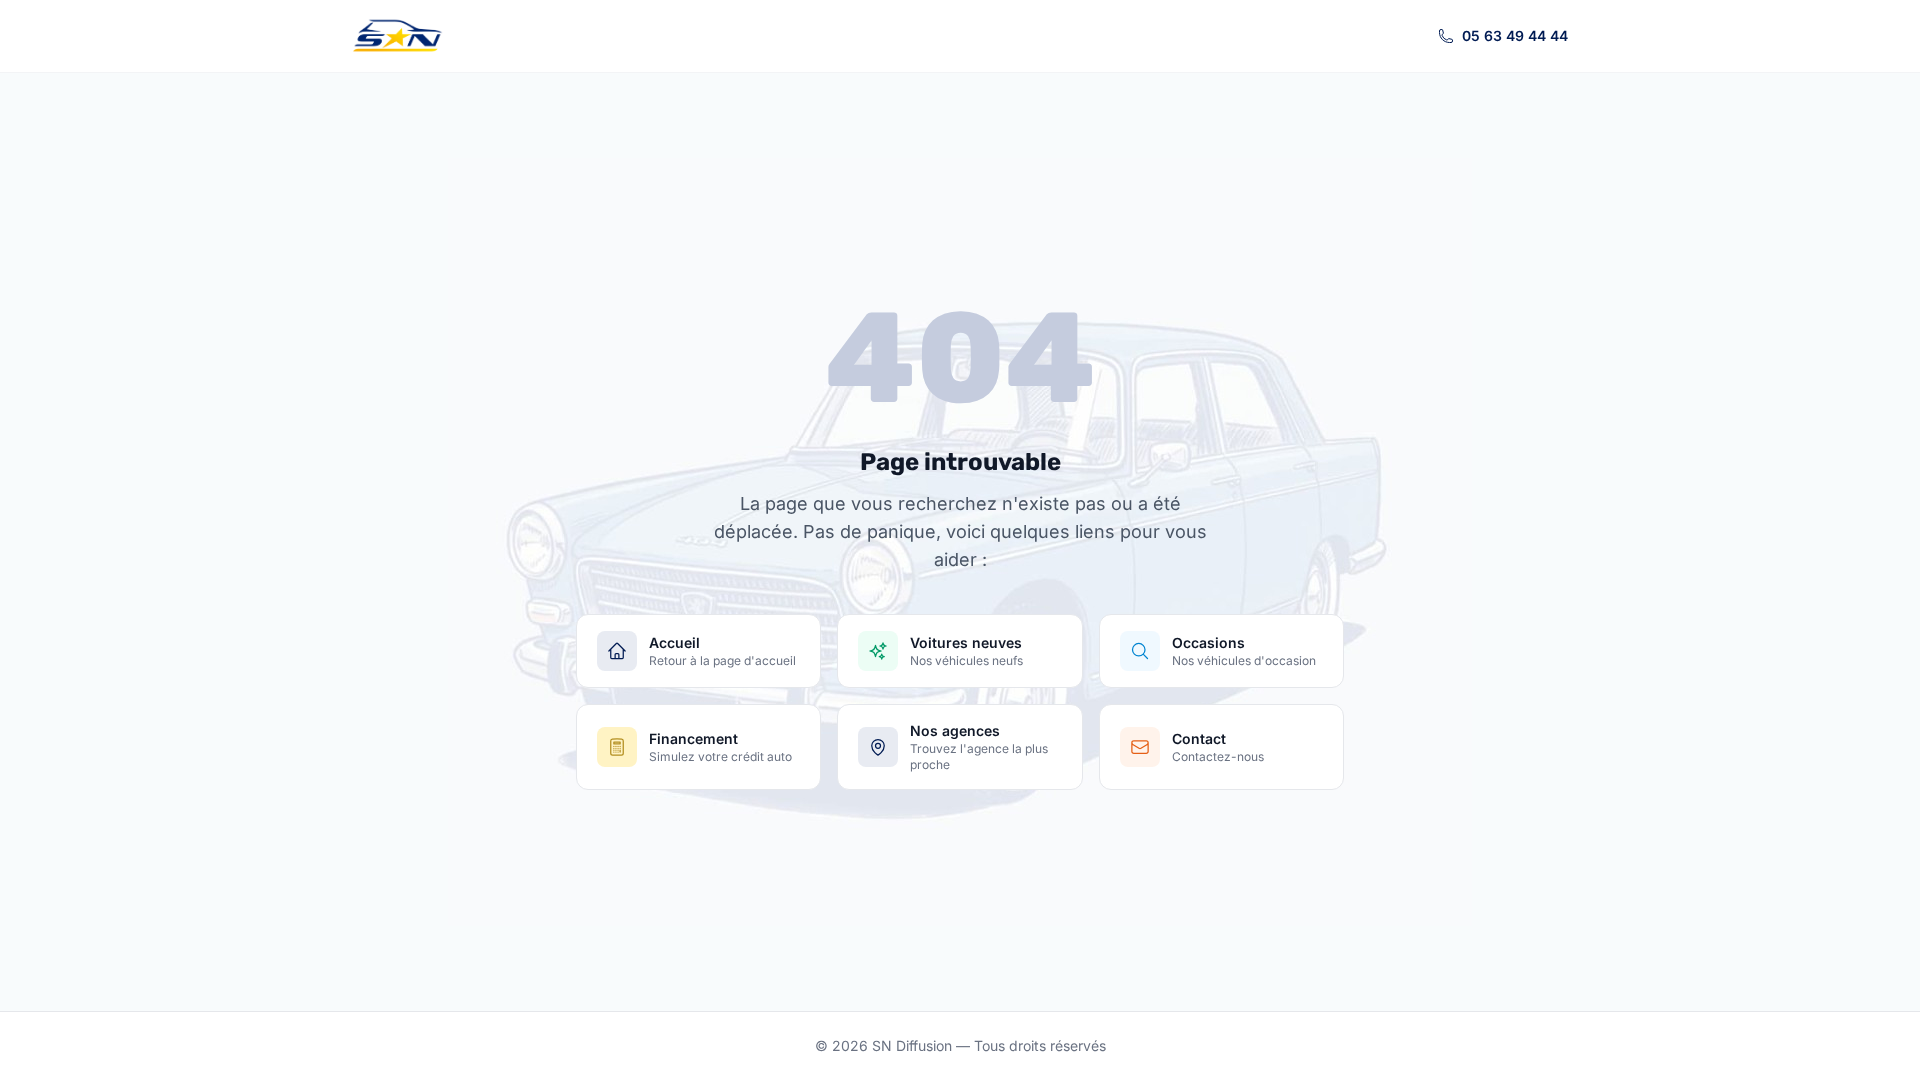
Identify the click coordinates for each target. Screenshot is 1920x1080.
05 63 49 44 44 (1515, 35)
